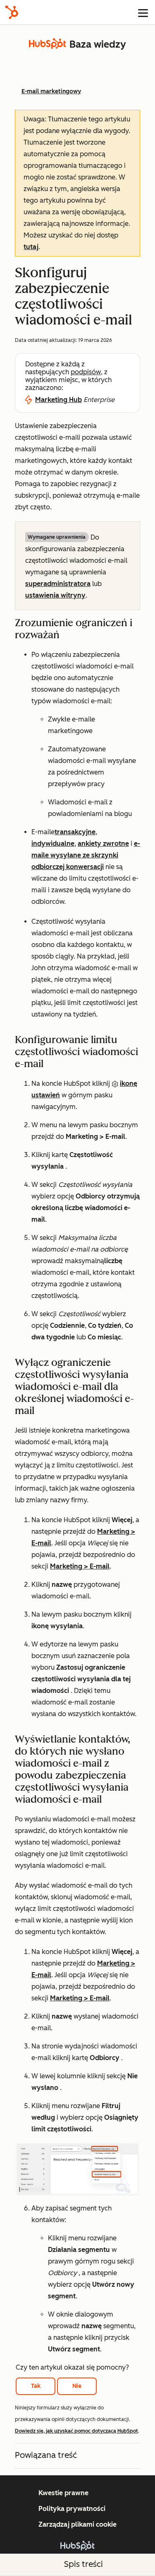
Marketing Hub (58, 400)
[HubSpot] (12, 12)
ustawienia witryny (55, 595)
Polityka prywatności (72, 2509)
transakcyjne (75, 832)
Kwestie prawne (63, 2493)
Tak (36, 2386)
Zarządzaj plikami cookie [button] (77, 2524)
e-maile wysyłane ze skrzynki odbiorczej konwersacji (86, 855)
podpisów (86, 372)
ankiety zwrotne (103, 844)
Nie (77, 2386)
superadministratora (58, 584)
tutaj (31, 247)
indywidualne (53, 844)
